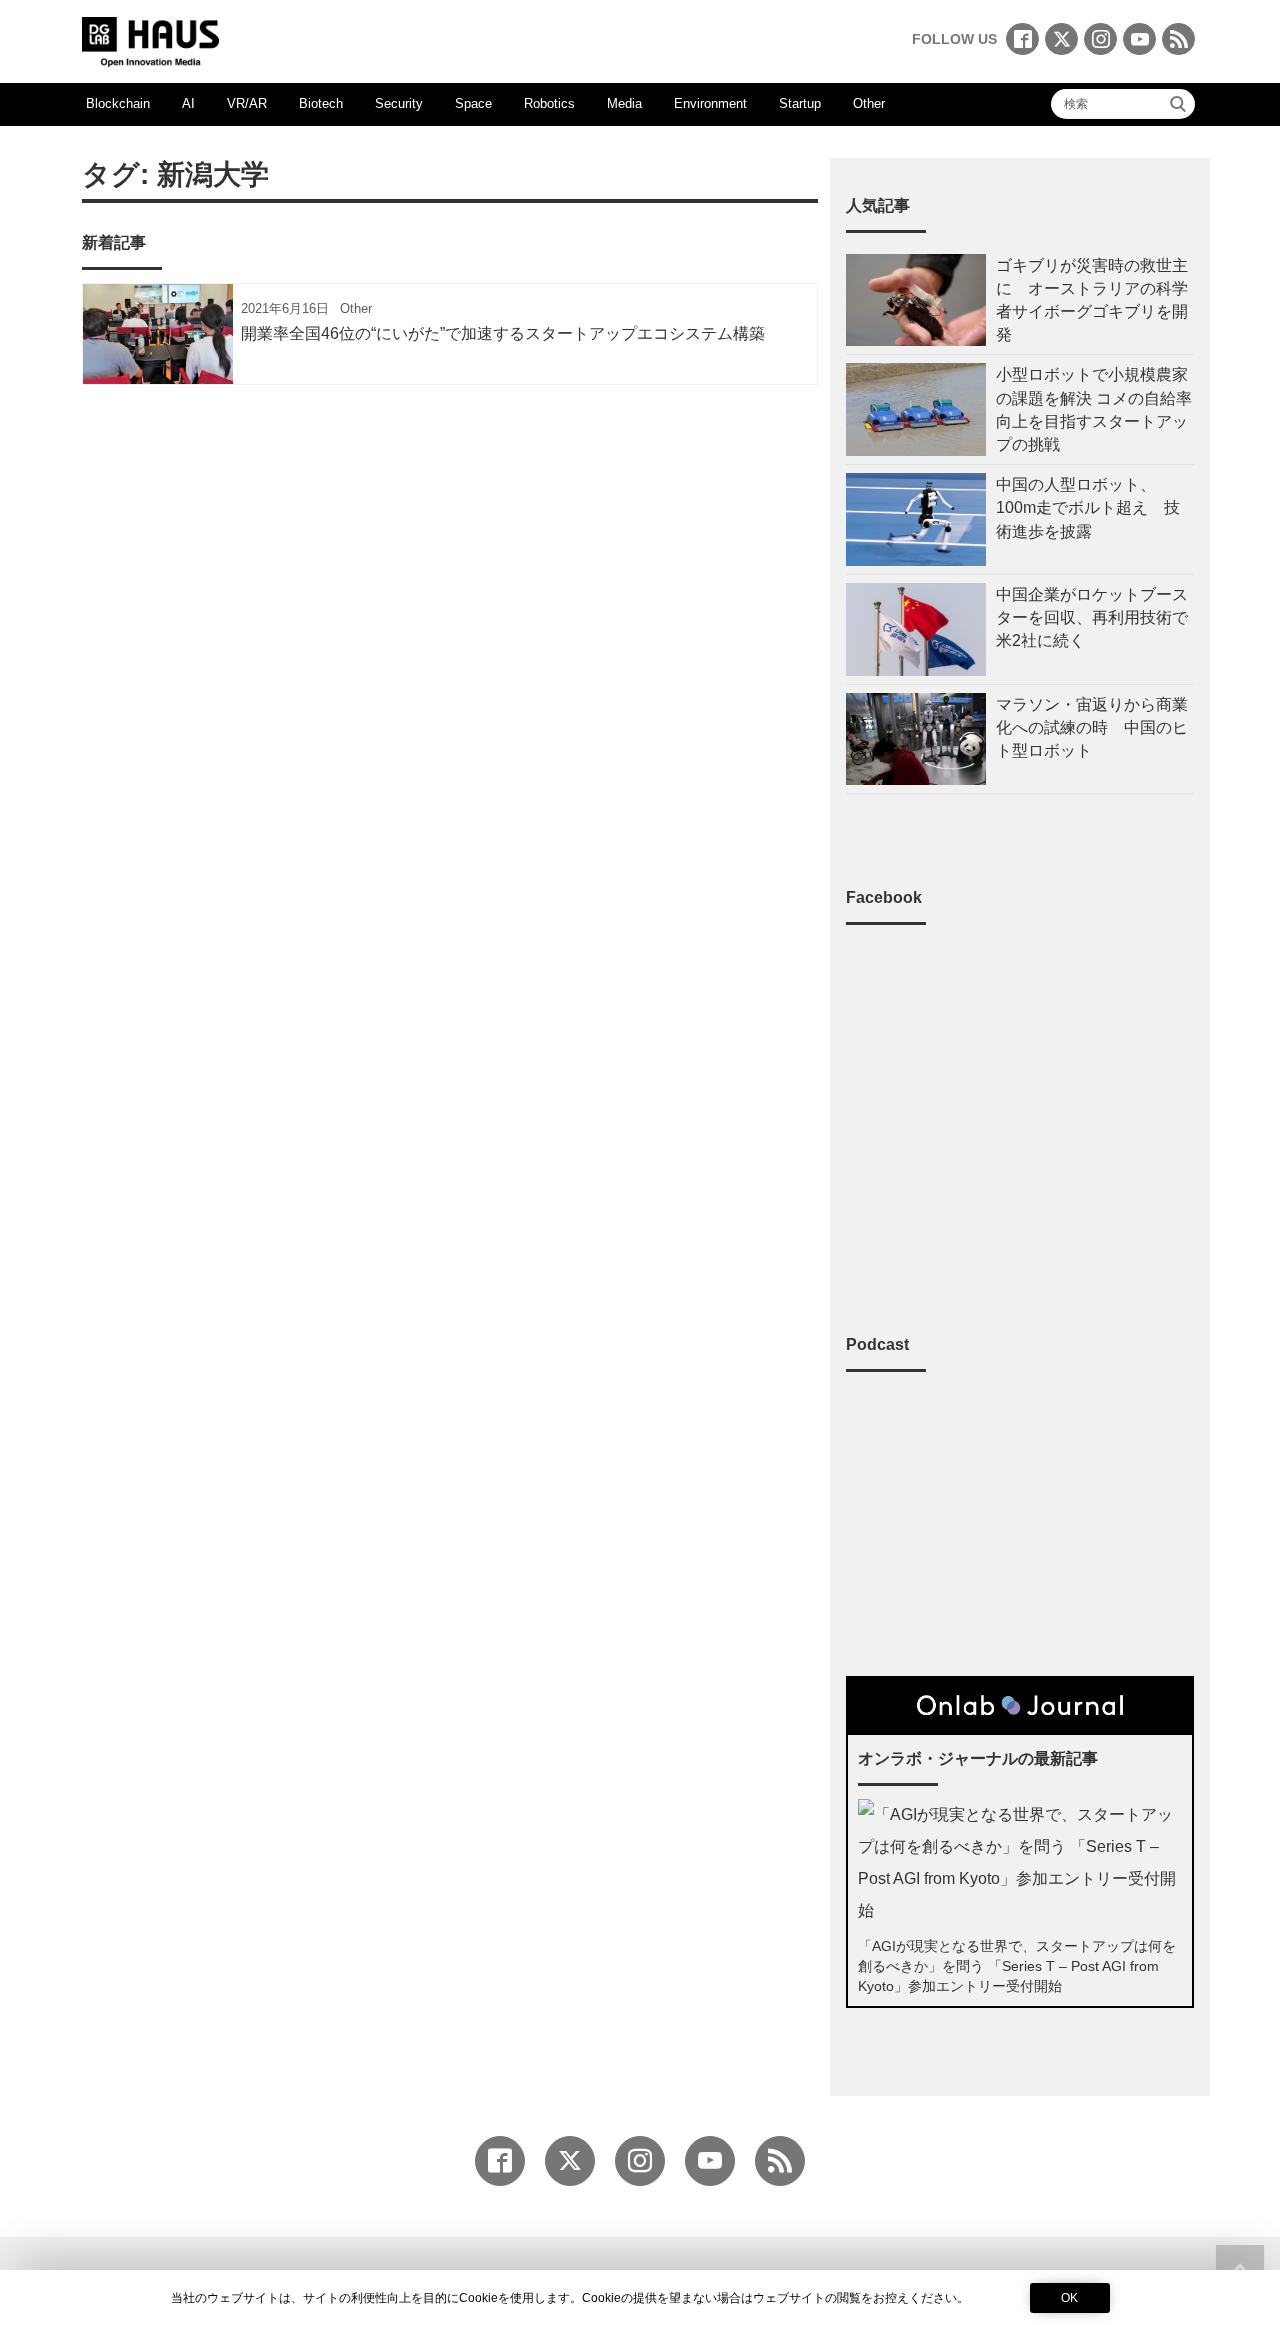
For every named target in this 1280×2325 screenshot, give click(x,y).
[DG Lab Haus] (150, 39)
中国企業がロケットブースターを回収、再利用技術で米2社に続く (1092, 617)
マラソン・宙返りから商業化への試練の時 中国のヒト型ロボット (1092, 727)
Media (624, 103)
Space (473, 103)
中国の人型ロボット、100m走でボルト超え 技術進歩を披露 (1088, 507)
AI (188, 103)
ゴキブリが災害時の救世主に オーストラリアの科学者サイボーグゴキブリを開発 (1092, 300)
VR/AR (247, 103)
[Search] (1178, 104)
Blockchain (118, 103)
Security (399, 103)
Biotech (321, 103)
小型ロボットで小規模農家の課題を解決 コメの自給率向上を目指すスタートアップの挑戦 (1094, 409)
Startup (800, 103)
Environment (710, 103)
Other (869, 103)
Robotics (549, 103)
